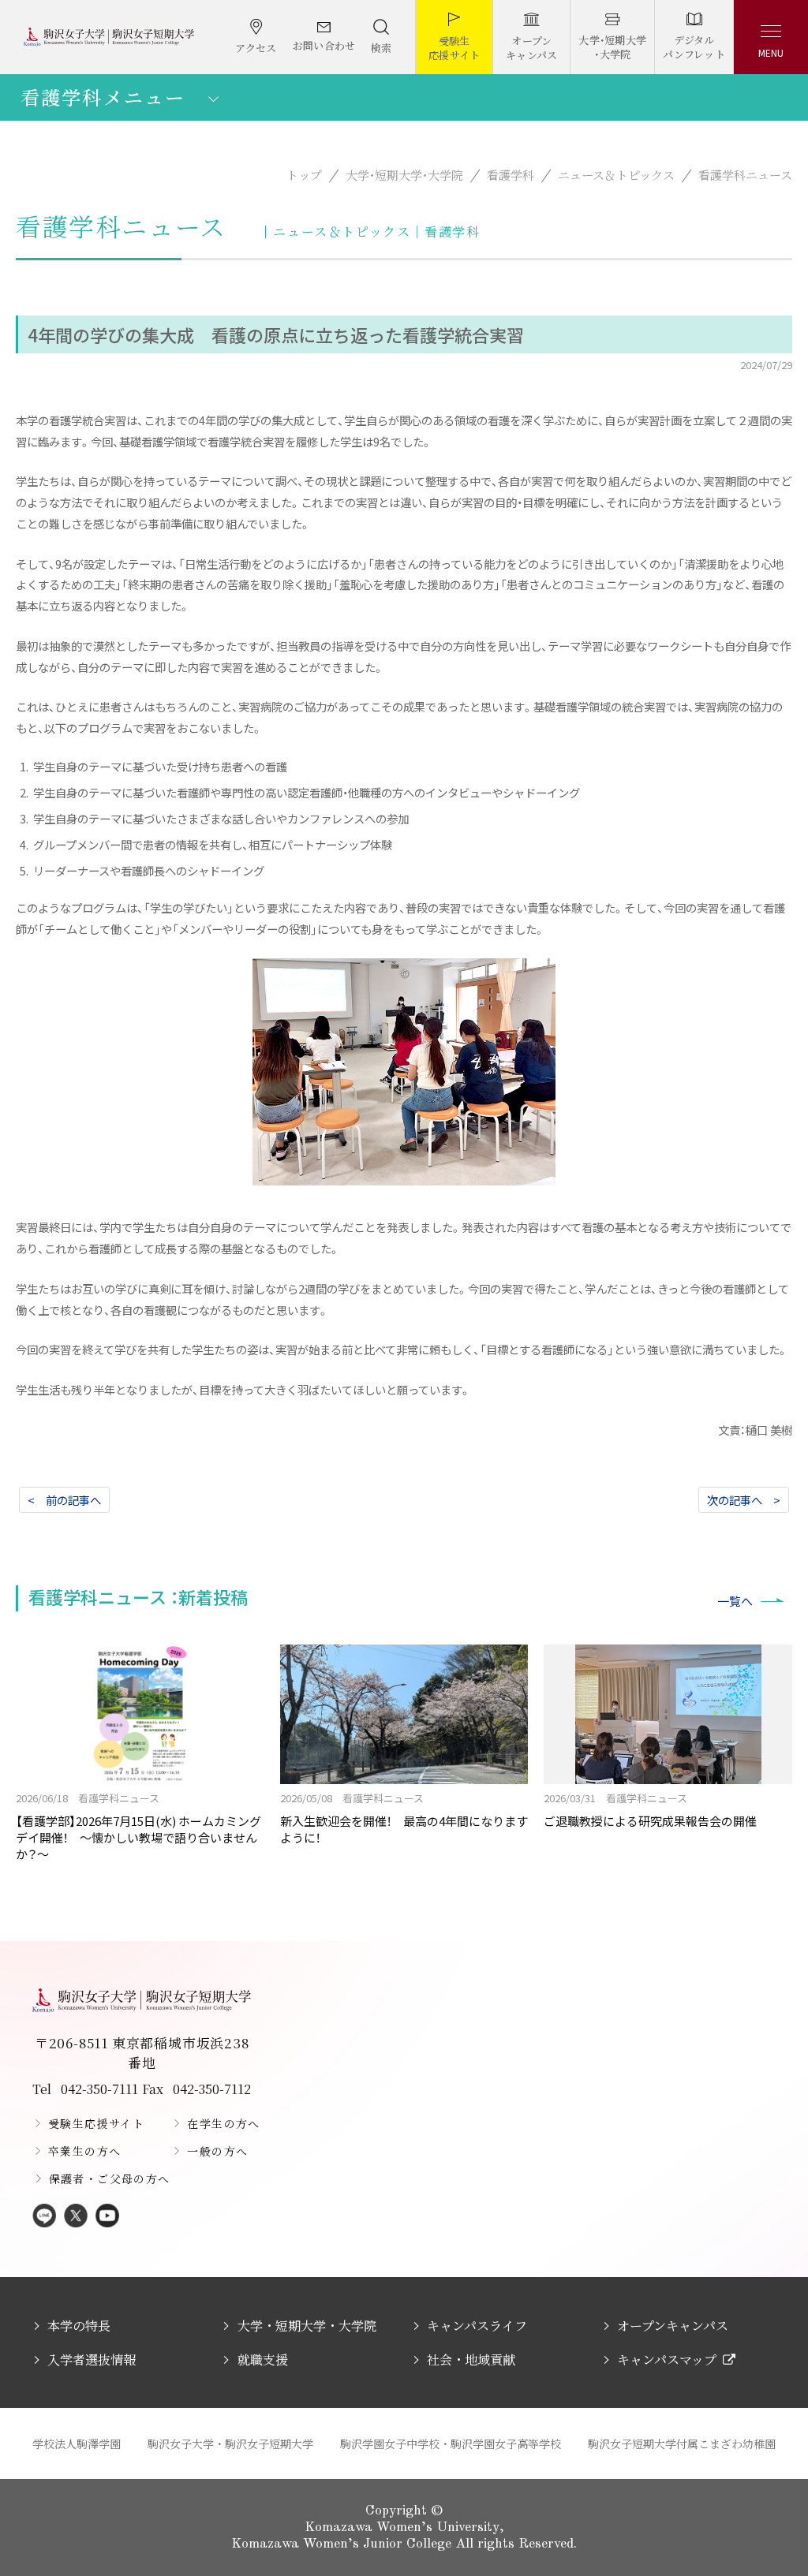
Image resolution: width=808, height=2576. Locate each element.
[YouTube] (107, 2217)
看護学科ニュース (745, 175)
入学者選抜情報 (92, 2359)
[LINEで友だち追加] (44, 2217)
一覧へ (735, 1601)
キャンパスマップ (667, 2359)
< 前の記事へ (64, 1500)
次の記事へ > (744, 1500)
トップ (304, 175)
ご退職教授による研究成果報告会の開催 (650, 1810)
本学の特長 (79, 2326)
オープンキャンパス (673, 2326)
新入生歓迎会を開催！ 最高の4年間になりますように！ (404, 1818)
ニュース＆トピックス (616, 175)
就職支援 (262, 2359)
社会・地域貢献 (471, 2359)
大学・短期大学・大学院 (404, 175)
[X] (76, 2217)
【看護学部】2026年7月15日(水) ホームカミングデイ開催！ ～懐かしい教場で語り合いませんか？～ (138, 1826)
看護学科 (511, 175)
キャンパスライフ (477, 2326)
